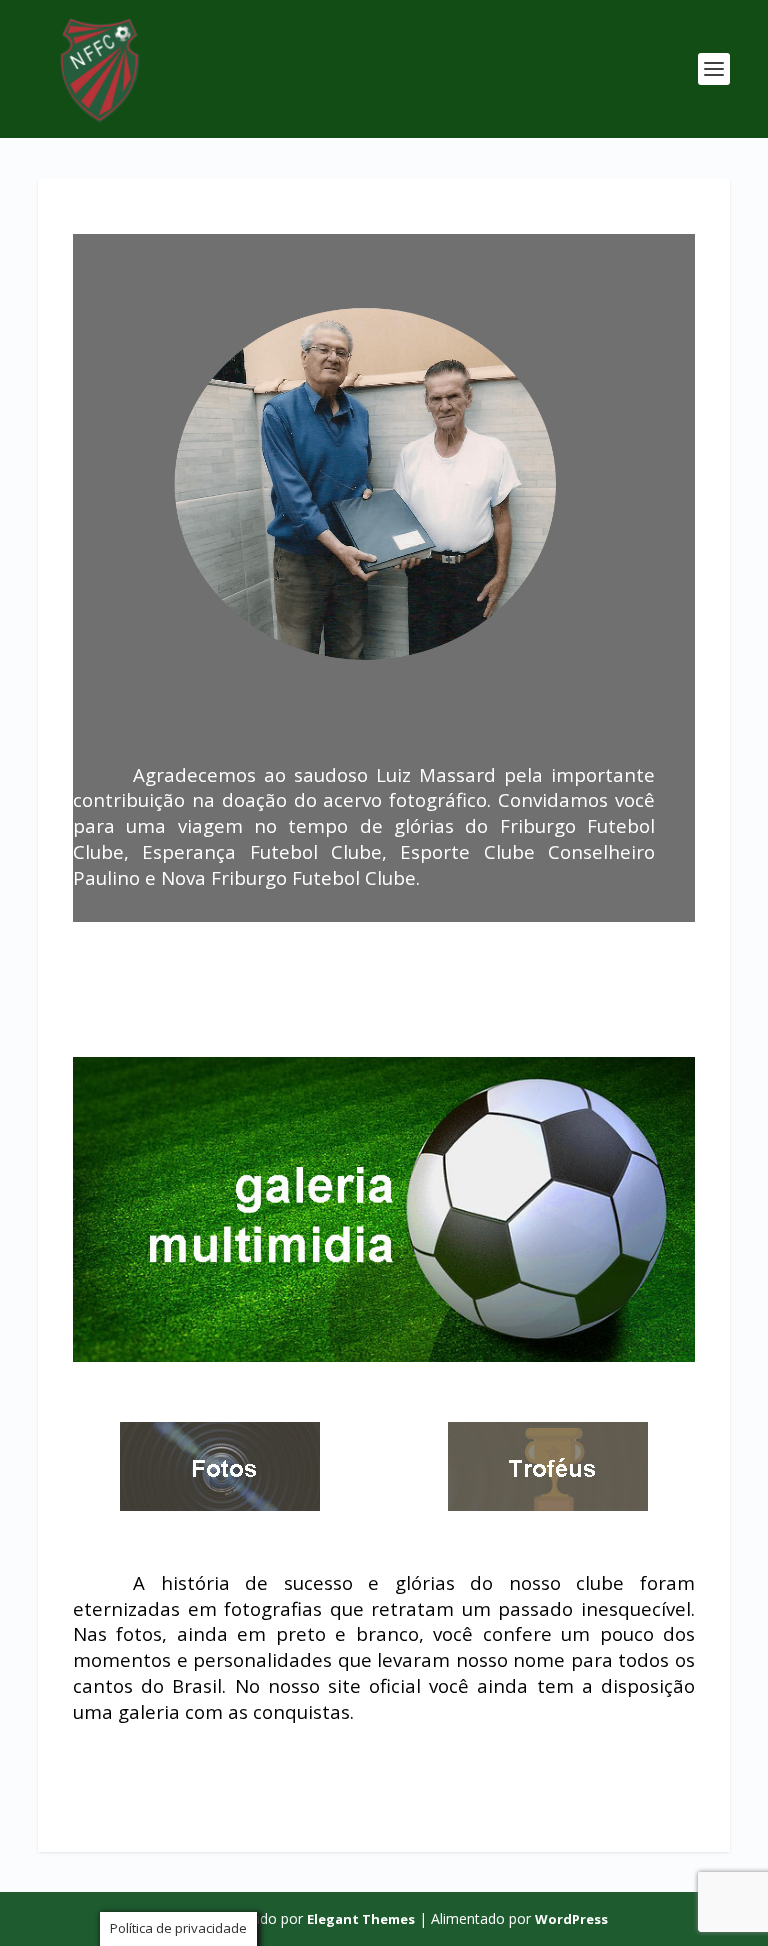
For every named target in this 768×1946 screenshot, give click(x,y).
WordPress (571, 1919)
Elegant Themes (361, 1919)
